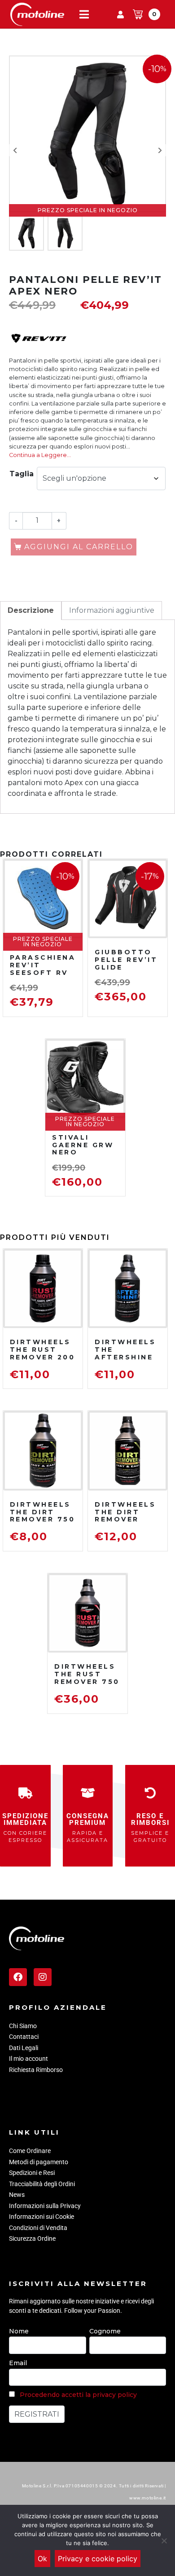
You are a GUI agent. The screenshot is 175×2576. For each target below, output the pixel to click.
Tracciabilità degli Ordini (42, 2184)
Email (18, 2363)
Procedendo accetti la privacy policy (78, 2395)
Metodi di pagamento (39, 2162)
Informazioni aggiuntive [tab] (112, 610)
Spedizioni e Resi (32, 2173)
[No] (164, 2541)
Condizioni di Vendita (38, 2228)
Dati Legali (24, 2048)
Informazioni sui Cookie (42, 2217)
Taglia (22, 474)
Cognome (105, 2331)
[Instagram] (43, 1977)
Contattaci (24, 2037)
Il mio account (28, 2059)
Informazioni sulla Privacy (45, 2206)
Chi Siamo (23, 2026)
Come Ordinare (30, 2151)
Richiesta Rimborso (36, 2070)
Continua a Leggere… (40, 455)
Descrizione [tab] (31, 610)
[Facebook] (18, 1977)
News (17, 2195)
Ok (42, 2559)
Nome (19, 2331)
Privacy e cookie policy (98, 2559)
